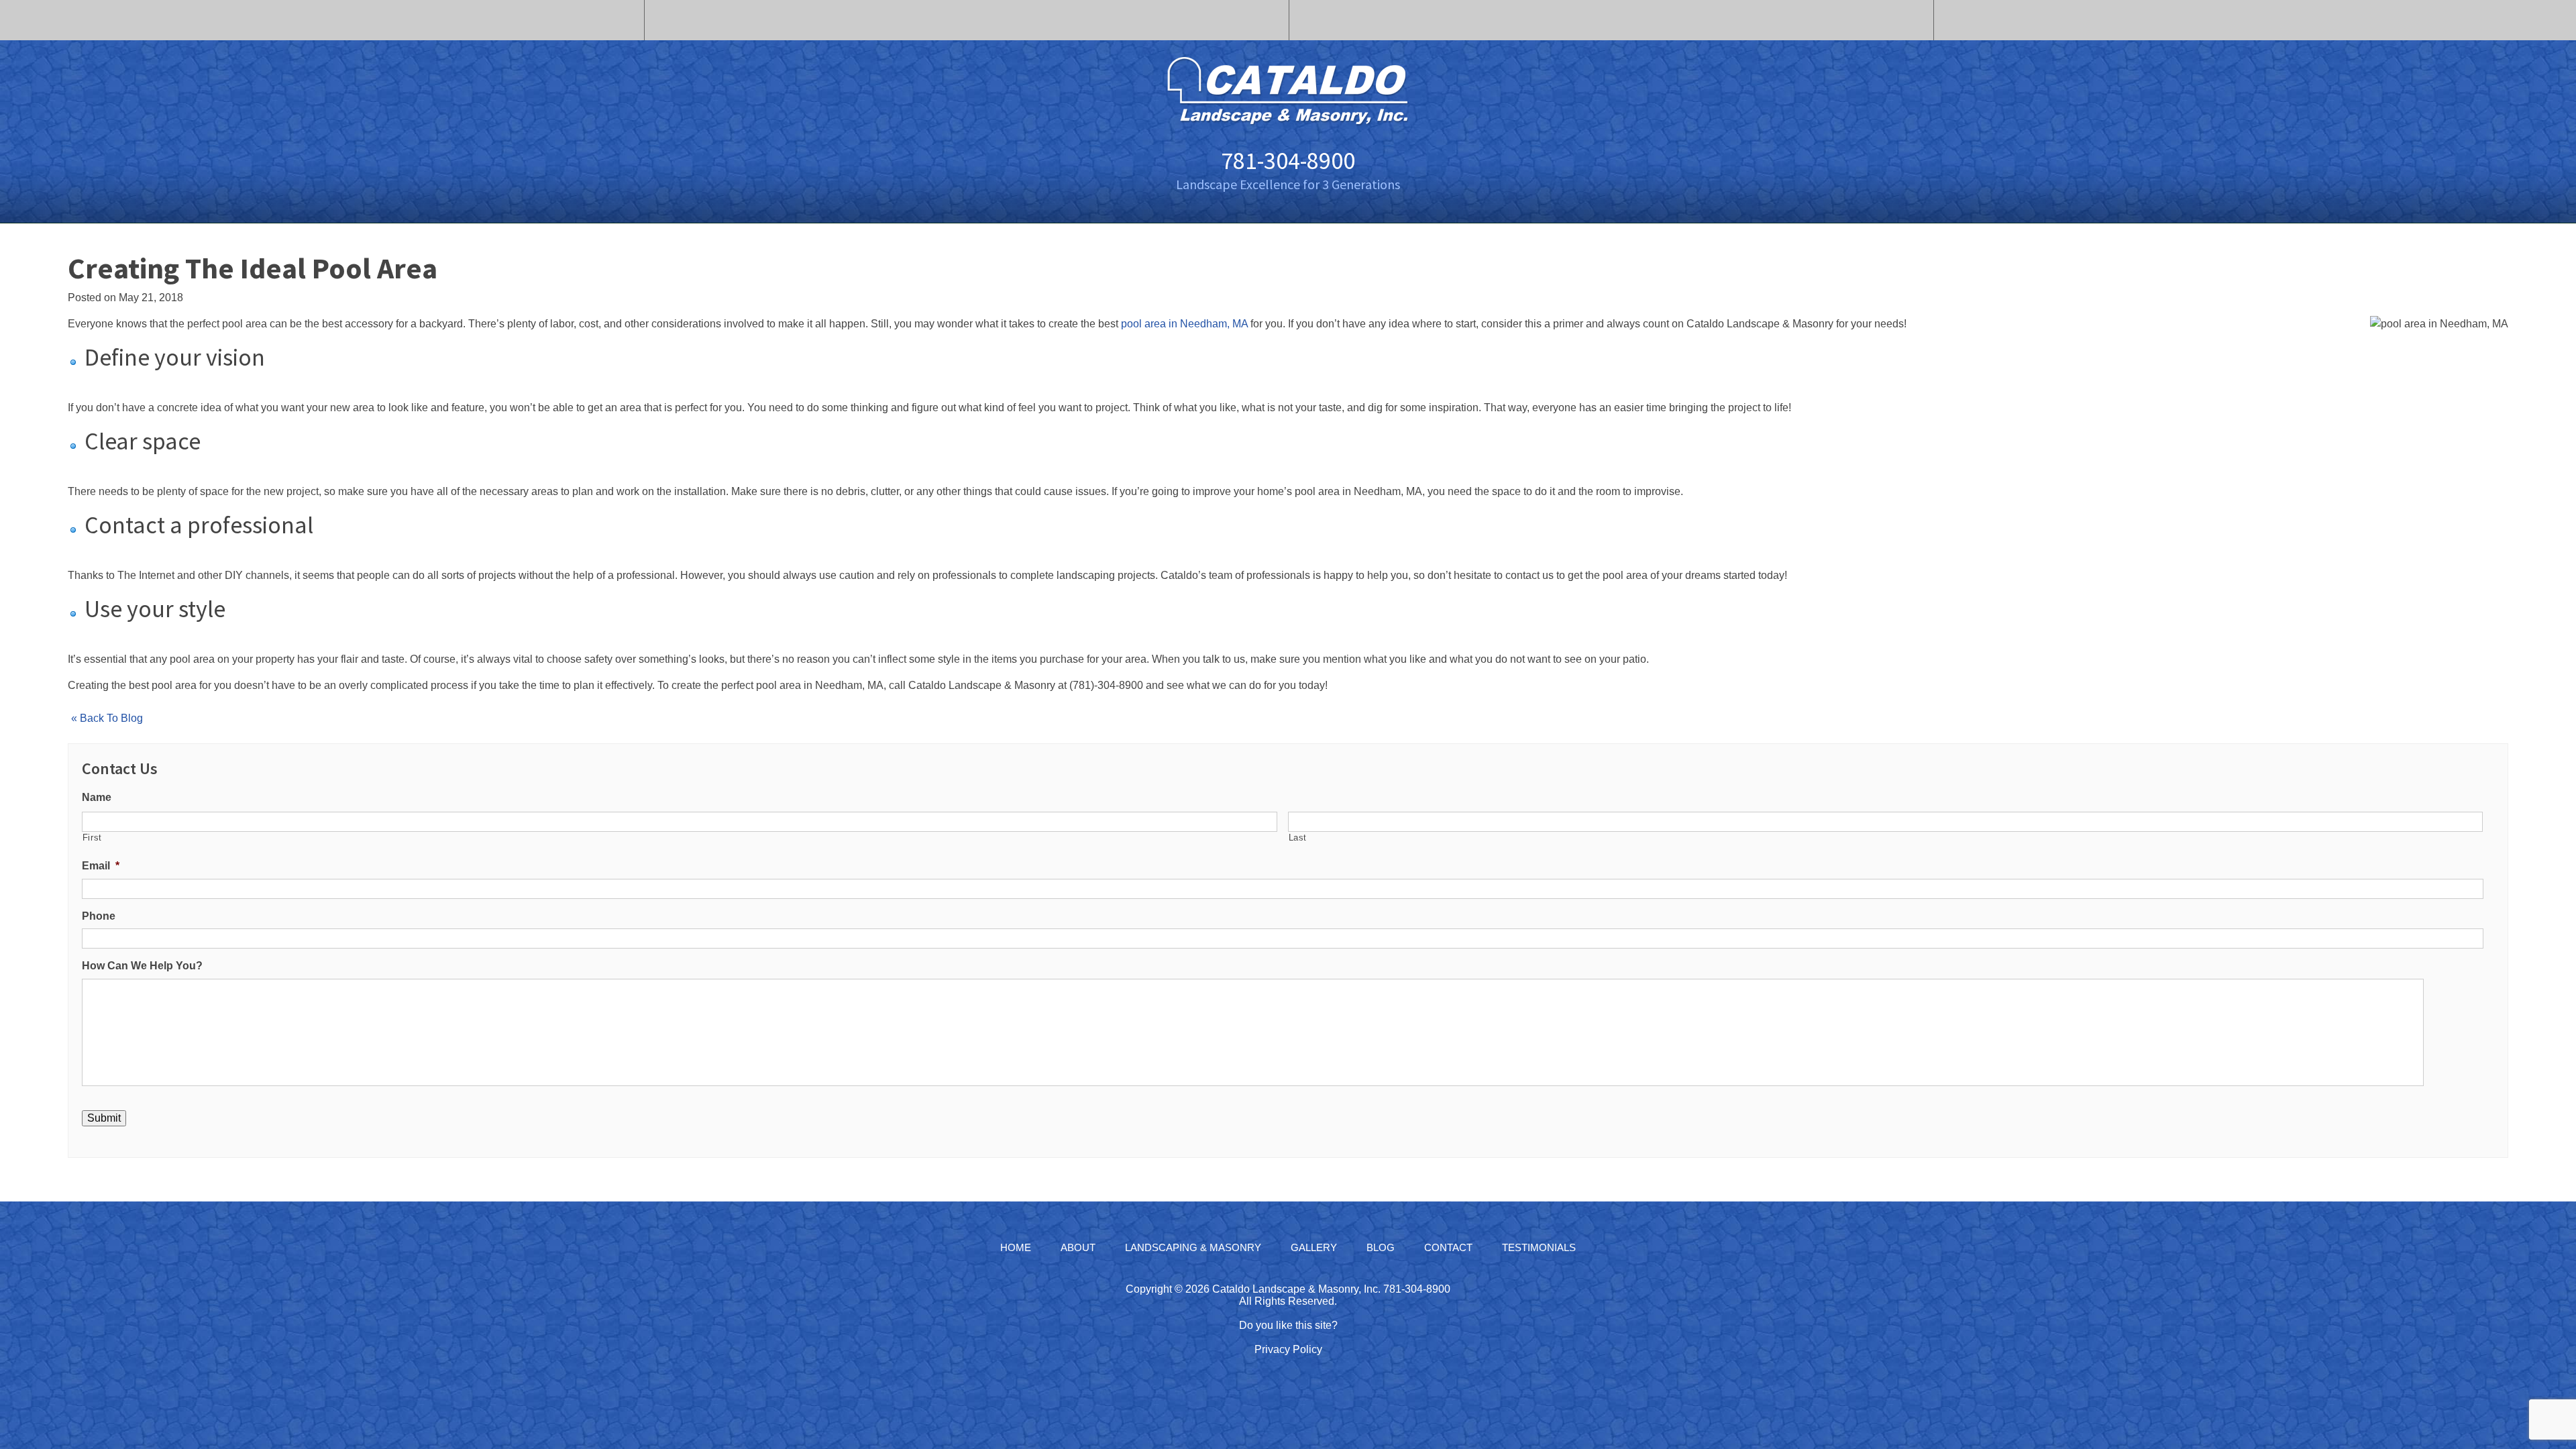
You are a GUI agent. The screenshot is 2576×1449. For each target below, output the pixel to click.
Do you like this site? (1288, 1325)
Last (1298, 838)
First (92, 838)
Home (1016, 1247)
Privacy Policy (1288, 1349)
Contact (1448, 1247)
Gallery (1314, 1247)
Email (101, 866)
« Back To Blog (107, 718)
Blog (1381, 1247)
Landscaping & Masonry (1193, 1247)
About (1078, 1247)
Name (97, 797)
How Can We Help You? (142, 966)
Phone (99, 916)
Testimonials (1539, 1247)
